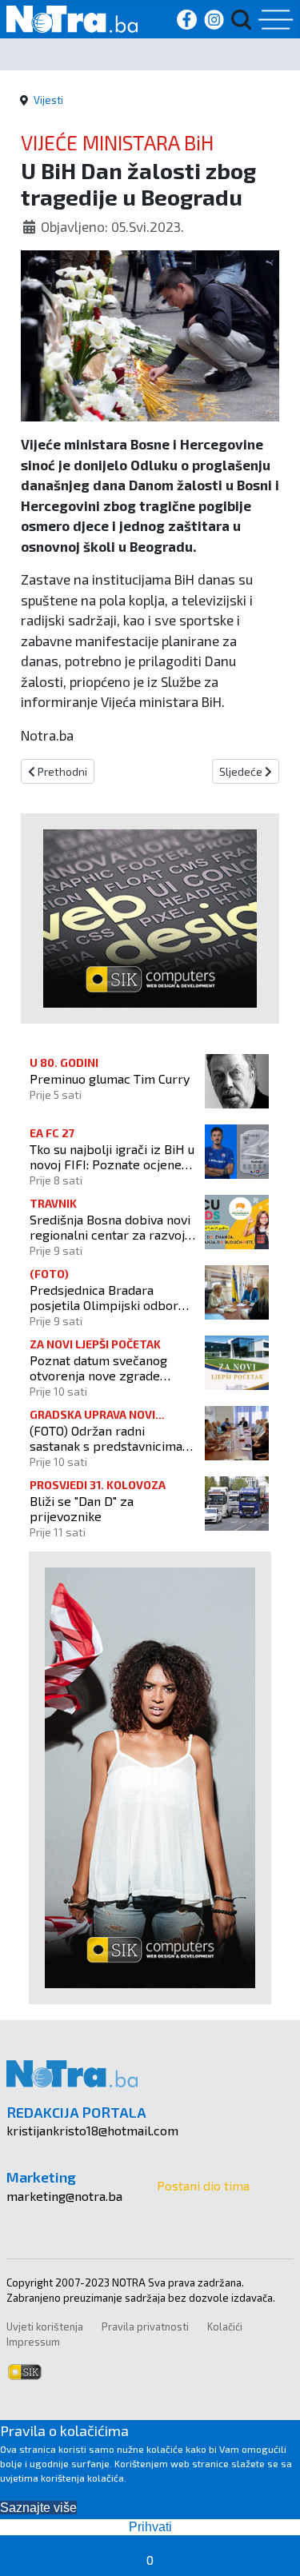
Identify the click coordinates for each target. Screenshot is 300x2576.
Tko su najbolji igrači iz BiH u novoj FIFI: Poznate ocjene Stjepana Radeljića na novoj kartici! (112, 1156)
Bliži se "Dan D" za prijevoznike (82, 1508)
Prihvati (150, 2527)
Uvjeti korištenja (45, 2326)
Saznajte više (38, 2508)
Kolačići (225, 2326)
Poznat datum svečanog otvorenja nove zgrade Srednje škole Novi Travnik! (108, 1368)
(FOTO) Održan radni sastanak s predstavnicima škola (106, 1438)
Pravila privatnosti (145, 2326)
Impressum (33, 2342)
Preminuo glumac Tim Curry (110, 1078)
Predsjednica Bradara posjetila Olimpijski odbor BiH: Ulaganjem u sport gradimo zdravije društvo (104, 1297)
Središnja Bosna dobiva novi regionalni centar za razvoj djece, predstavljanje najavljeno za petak (110, 1227)
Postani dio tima (203, 2185)
